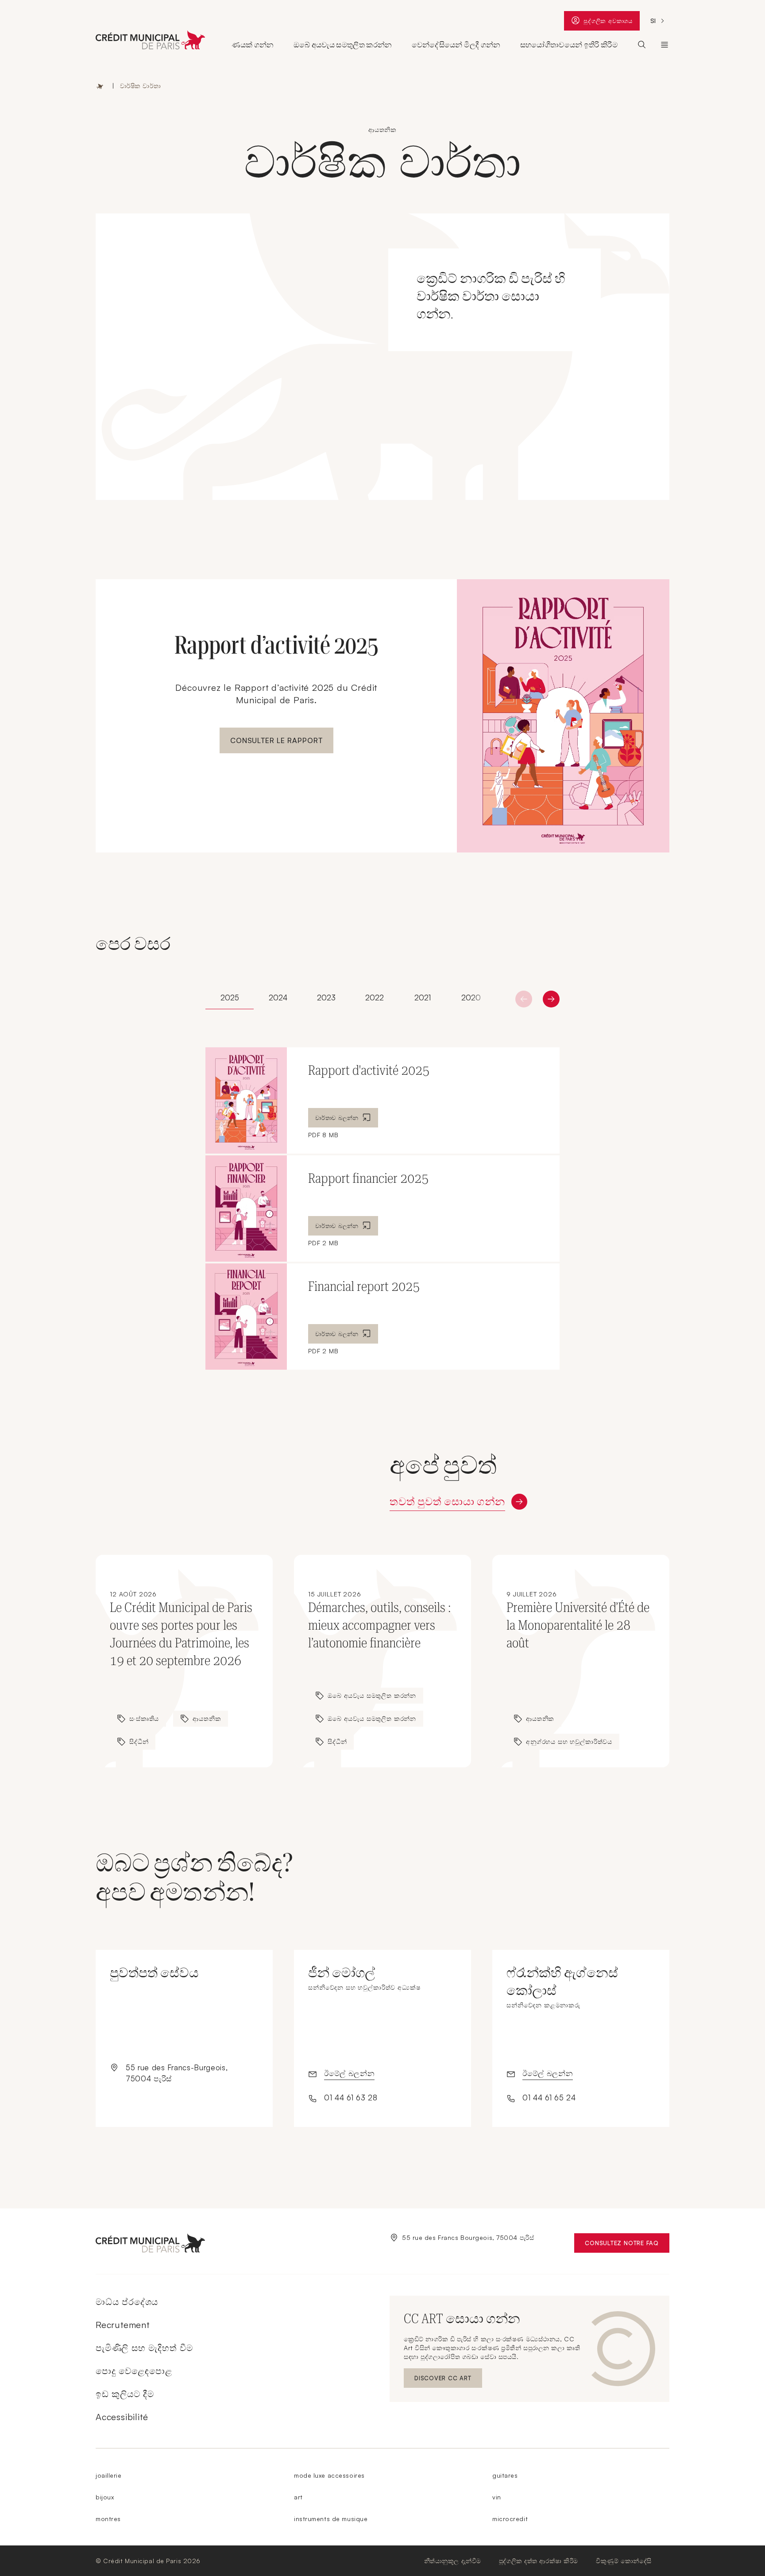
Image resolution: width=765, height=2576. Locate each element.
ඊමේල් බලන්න (349, 2073)
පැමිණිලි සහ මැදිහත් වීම (144, 2348)
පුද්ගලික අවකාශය (608, 23)
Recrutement (123, 2325)
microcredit (510, 2519)
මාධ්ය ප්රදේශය (127, 2302)
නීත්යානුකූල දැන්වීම (453, 2561)
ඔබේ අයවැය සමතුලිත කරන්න (343, 45)
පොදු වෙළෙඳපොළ (134, 2371)
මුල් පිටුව (100, 86)
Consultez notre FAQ (627, 2245)
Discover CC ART (444, 2380)
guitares (505, 2475)
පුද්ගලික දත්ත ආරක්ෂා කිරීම (539, 2561)
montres (108, 2519)
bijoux (105, 2497)
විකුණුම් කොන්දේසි (624, 2561)
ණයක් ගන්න (253, 45)
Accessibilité (122, 2417)
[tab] (230, 998)
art (298, 2497)
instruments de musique (331, 2519)
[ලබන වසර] (524, 999)
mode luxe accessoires (329, 2475)
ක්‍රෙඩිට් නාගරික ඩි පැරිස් (665, 45)
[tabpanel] (382, 1209)
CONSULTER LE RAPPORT (276, 740)
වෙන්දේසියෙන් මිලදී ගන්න (456, 45)
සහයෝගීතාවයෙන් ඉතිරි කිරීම (569, 45)
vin (497, 2497)
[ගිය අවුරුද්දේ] (551, 999)
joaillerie (109, 2475)
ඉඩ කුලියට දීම (125, 2394)
